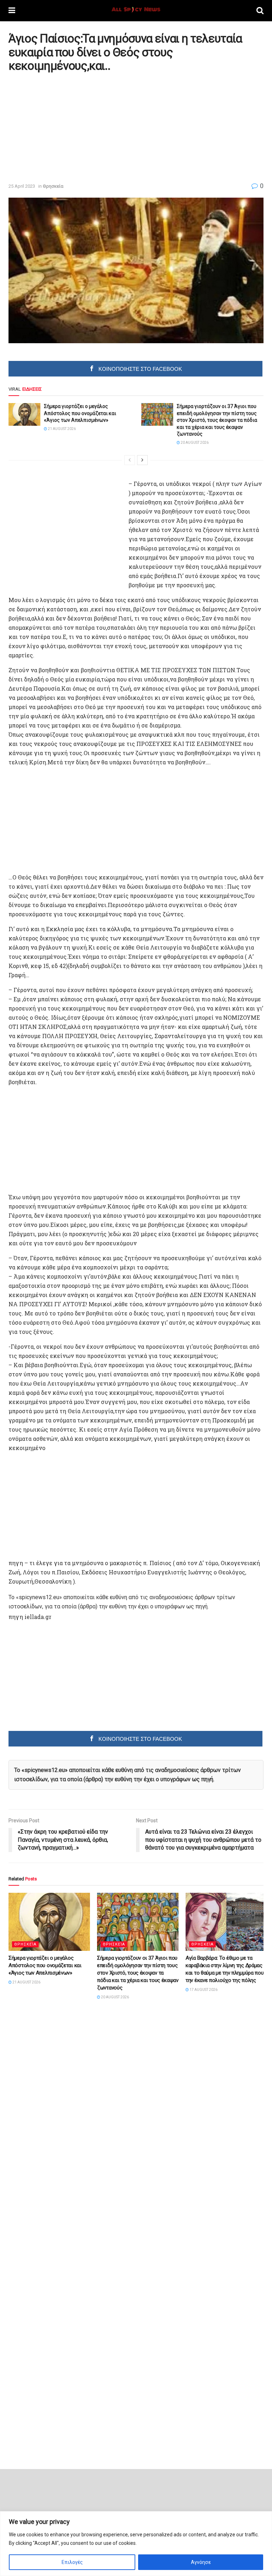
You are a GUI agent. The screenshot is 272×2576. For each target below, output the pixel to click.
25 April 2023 (22, 186)
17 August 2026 (203, 1990)
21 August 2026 (61, 429)
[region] (136, 2544)
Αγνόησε (201, 2562)
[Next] (142, 460)
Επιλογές (72, 2562)
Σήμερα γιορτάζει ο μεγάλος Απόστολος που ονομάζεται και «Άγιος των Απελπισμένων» (80, 413)
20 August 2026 (194, 443)
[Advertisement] (68, 127)
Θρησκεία (53, 186)
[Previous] (130, 460)
